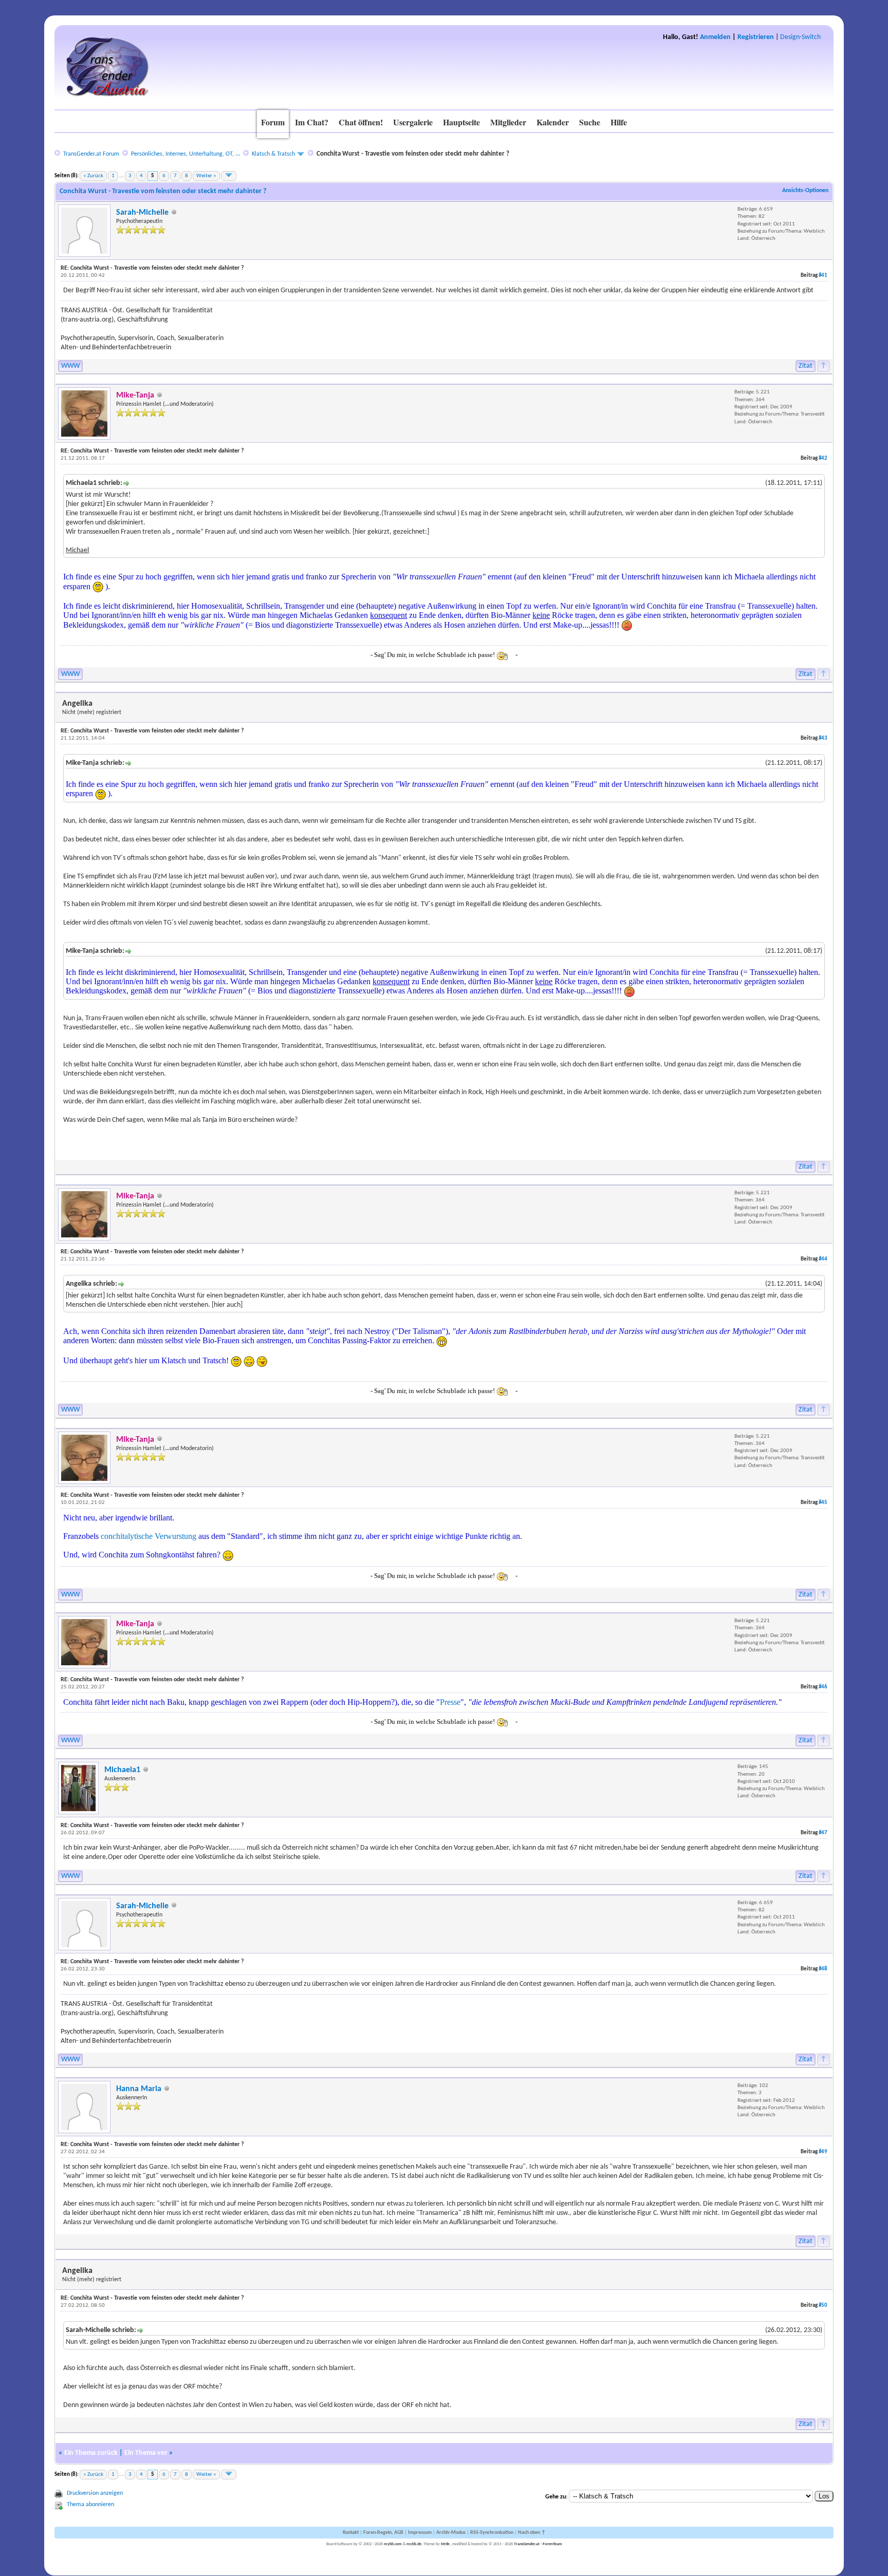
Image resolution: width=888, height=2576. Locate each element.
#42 (823, 458)
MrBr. (446, 2544)
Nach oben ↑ (532, 2533)
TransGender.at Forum (91, 154)
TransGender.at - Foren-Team (538, 2544)
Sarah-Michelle (142, 213)
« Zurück (93, 176)
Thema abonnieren (90, 2505)
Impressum (420, 2533)
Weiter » (206, 176)
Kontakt (351, 2533)
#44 (823, 1259)
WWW (70, 366)
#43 (823, 738)
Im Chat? (312, 122)
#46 (823, 1687)
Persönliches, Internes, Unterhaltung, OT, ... (186, 154)
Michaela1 (122, 1770)
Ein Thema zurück (91, 2453)
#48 (823, 1969)
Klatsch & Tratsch (273, 154)
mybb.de (414, 2544)
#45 (823, 1503)
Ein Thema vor (146, 2453)
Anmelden (715, 37)
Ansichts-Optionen (805, 191)
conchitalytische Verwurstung (149, 1536)
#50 (823, 2306)
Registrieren (756, 37)
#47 (823, 1833)
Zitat (806, 366)
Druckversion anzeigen (95, 2493)
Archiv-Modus (451, 2533)
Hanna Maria (139, 2089)
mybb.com (393, 2544)
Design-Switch (800, 37)
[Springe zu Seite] (229, 176)
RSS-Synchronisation (492, 2533)
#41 (823, 276)
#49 (823, 2152)
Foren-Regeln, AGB (383, 2533)
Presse (450, 1702)
